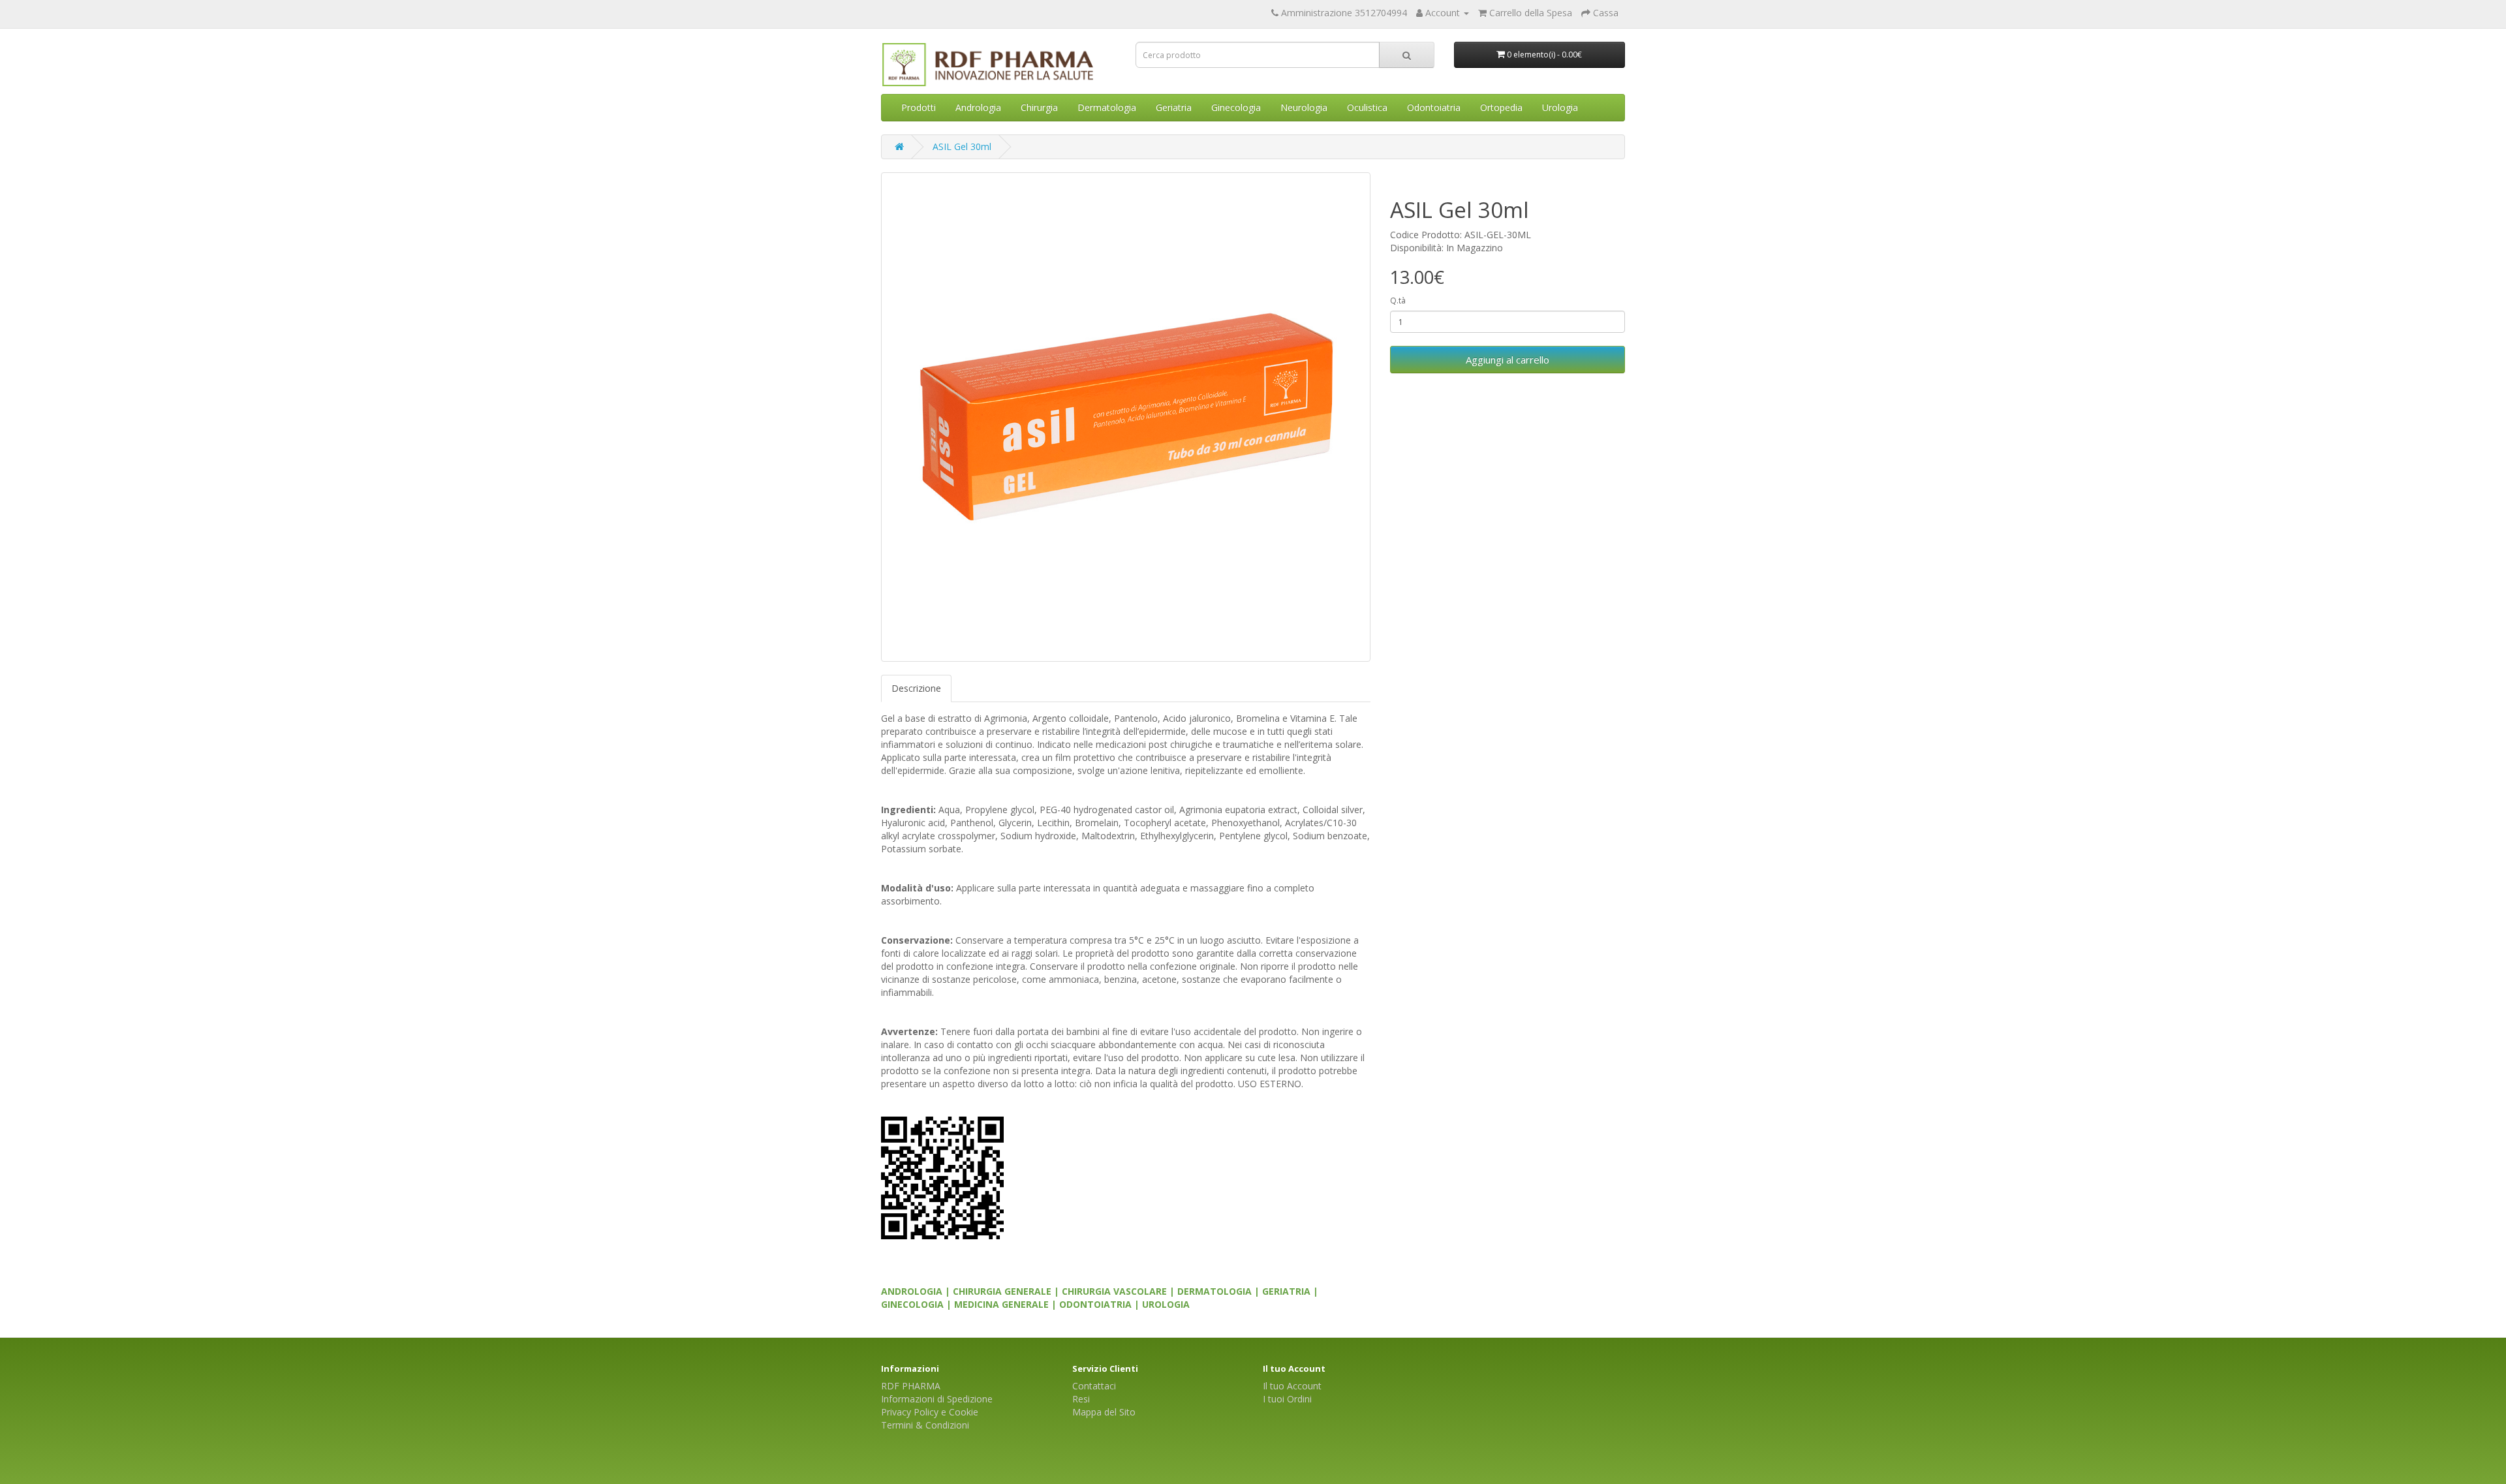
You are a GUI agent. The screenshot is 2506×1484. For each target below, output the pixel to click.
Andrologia (978, 107)
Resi (1081, 1399)
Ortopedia (1501, 107)
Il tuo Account (1292, 1386)
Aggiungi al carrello (1508, 360)
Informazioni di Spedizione (937, 1399)
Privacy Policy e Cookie (930, 1412)
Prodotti (919, 107)
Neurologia (1304, 107)
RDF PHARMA (911, 1386)
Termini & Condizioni (925, 1425)
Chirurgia (1039, 107)
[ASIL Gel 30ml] (1126, 417)
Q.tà (1398, 301)
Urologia (1560, 107)
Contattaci (1094, 1386)
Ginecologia (1236, 107)
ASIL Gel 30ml (962, 147)
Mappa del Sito (1104, 1412)
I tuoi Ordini (1287, 1399)
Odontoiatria (1434, 107)
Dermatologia (1107, 107)
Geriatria (1174, 107)
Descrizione (916, 688)
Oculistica (1367, 107)
